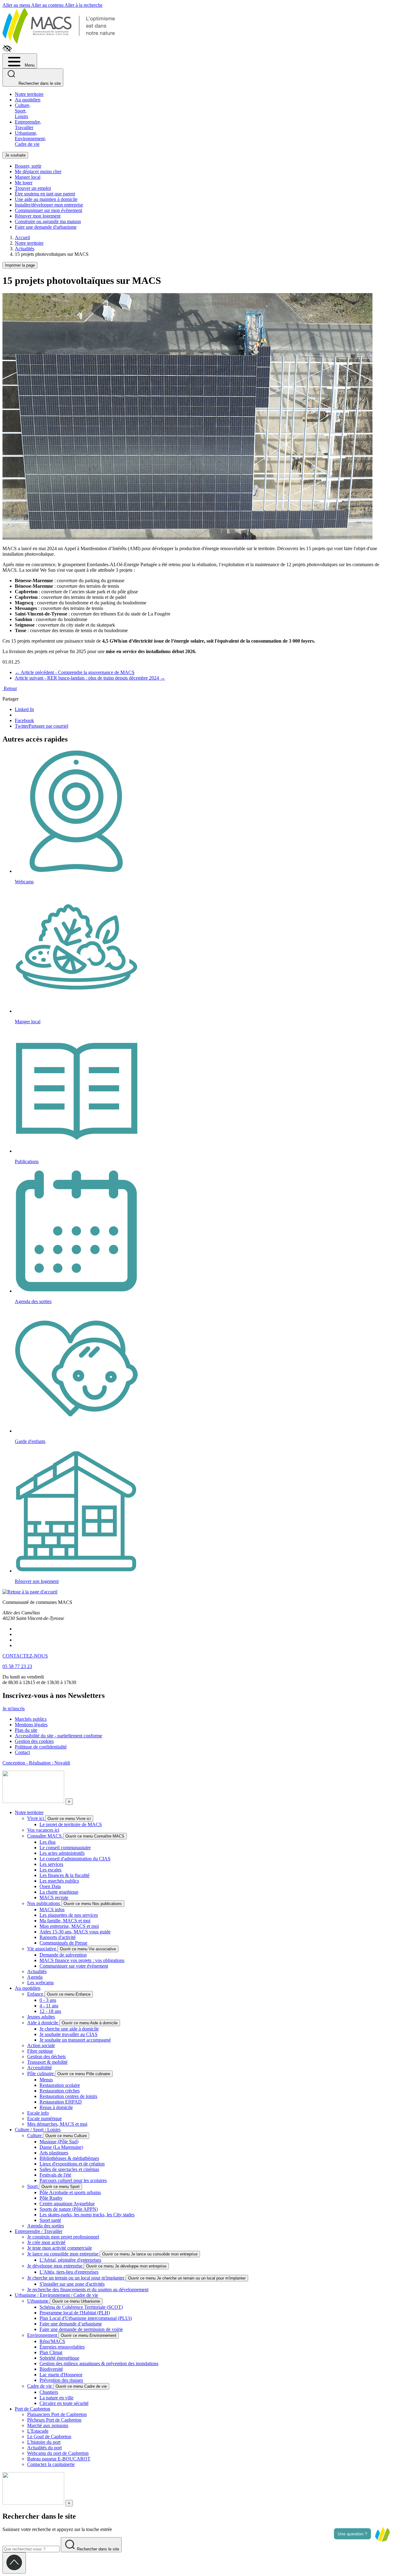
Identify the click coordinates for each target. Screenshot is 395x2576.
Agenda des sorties (46, 2226)
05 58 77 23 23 (17, 1666)
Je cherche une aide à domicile (69, 2029)
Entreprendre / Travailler (39, 2231)
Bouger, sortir (28, 166)
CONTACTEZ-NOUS (25, 1656)
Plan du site (26, 1730)
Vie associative (42, 1949)
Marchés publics (31, 1719)
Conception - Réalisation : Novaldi (36, 1763)
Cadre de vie (40, 2386)
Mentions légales (31, 1725)
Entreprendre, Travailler (28, 125)
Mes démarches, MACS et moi (57, 2124)
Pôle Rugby (51, 2198)
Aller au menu (17, 5)
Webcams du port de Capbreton (58, 2453)
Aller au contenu (48, 5)
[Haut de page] (14, 2563)
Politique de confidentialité (41, 1747)
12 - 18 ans (50, 2011)
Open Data (50, 1886)
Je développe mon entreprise (55, 2266)
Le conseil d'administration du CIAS (75, 1859)
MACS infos (52, 1910)
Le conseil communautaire (65, 1848)
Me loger (24, 183)
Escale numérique (44, 2118)
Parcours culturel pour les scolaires (73, 2180)
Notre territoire (29, 94)
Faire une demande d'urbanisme (46, 227)
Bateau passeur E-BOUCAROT (59, 2459)
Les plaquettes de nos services (69, 1915)
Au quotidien (28, 100)
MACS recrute (54, 1897)
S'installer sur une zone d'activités (72, 2284)
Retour (10, 688)
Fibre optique (40, 2051)
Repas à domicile (56, 2107)
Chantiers (49, 2392)
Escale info (38, 2113)
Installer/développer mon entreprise (49, 205)
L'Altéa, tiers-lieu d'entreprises (69, 2272)
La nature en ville (56, 2398)
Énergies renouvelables (62, 2347)
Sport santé (50, 2220)
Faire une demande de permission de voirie (81, 2329)
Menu (29, 65)
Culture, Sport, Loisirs (23, 111)
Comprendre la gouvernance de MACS (75, 672)
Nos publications (44, 1903)
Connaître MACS (45, 1836)
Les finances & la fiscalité (64, 1875)
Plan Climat (51, 2352)
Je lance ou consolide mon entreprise (63, 2254)
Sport (33, 2186)
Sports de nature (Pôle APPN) (69, 2209)
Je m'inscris (14, 1709)
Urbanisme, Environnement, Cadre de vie (30, 139)
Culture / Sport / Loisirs (38, 2130)
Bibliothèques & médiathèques (69, 2158)
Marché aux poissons (48, 2425)
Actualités (37, 1971)
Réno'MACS (52, 2341)
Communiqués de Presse (63, 1943)
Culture (35, 2135)
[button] (382, 2534)
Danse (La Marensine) (61, 2147)
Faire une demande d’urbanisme (71, 2324)
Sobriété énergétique (59, 2358)
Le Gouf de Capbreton (49, 2437)
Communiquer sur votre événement (74, 1966)
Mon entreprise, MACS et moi (69, 1926)
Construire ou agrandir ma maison (48, 221)
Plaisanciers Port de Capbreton (57, 2414)
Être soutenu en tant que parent (45, 194)
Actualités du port (44, 2448)
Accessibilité (39, 2068)
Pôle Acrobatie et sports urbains (70, 2192)
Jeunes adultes (41, 2017)
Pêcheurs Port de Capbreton (54, 2420)
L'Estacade (38, 2431)
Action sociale (41, 2045)
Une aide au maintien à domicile (46, 199)
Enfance (36, 1994)
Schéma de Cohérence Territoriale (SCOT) (81, 2307)
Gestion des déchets (46, 2057)
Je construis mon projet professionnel (63, 2237)
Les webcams (40, 1983)
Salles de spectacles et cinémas (69, 2169)
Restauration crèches (60, 2091)
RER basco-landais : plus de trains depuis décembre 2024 (90, 678)
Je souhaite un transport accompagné (75, 2040)
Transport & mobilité (47, 2062)
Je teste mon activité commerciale (60, 2248)
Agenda (35, 1977)
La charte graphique (59, 1892)
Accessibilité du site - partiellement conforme (58, 1736)
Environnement (43, 2335)
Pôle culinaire (41, 2073)
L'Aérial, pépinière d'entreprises (70, 2260)
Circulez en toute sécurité (64, 2403)
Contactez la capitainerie (51, 2464)
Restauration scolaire (60, 2085)
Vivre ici (36, 1818)
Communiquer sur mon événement (48, 210)
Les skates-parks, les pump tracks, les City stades (87, 2215)
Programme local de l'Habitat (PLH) (75, 2313)
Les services (51, 1864)
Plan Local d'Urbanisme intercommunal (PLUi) (86, 2318)
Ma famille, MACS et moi (65, 1921)
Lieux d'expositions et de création (72, 2164)
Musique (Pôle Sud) (59, 2142)
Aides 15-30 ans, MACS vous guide (75, 1932)
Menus (46, 2080)
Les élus (48, 1842)
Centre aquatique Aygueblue (67, 2204)
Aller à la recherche (83, 5)
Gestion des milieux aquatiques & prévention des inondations (99, 2363)
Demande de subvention (63, 1955)
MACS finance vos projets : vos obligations (82, 1960)
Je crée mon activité (46, 2242)
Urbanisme (38, 2301)
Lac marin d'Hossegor (61, 2375)
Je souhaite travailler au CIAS (69, 2034)
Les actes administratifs (62, 1853)
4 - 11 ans (49, 2006)
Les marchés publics (59, 1881)
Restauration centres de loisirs (68, 2096)
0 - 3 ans (48, 2000)
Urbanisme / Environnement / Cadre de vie (56, 2295)
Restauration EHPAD (61, 2102)
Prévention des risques (61, 2380)
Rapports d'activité (58, 1937)
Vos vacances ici (43, 1830)
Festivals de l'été (55, 2175)
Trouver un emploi (33, 188)
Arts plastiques (54, 2153)
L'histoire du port (44, 2442)
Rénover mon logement (38, 216)
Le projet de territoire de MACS (71, 1824)
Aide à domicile (43, 2023)
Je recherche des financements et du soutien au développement (88, 2290)
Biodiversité (51, 2369)
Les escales (50, 1870)
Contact (22, 1752)
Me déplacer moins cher (38, 172)
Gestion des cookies (34, 1741)
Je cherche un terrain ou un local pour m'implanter (76, 2278)
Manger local (28, 177)
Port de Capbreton (33, 2409)
